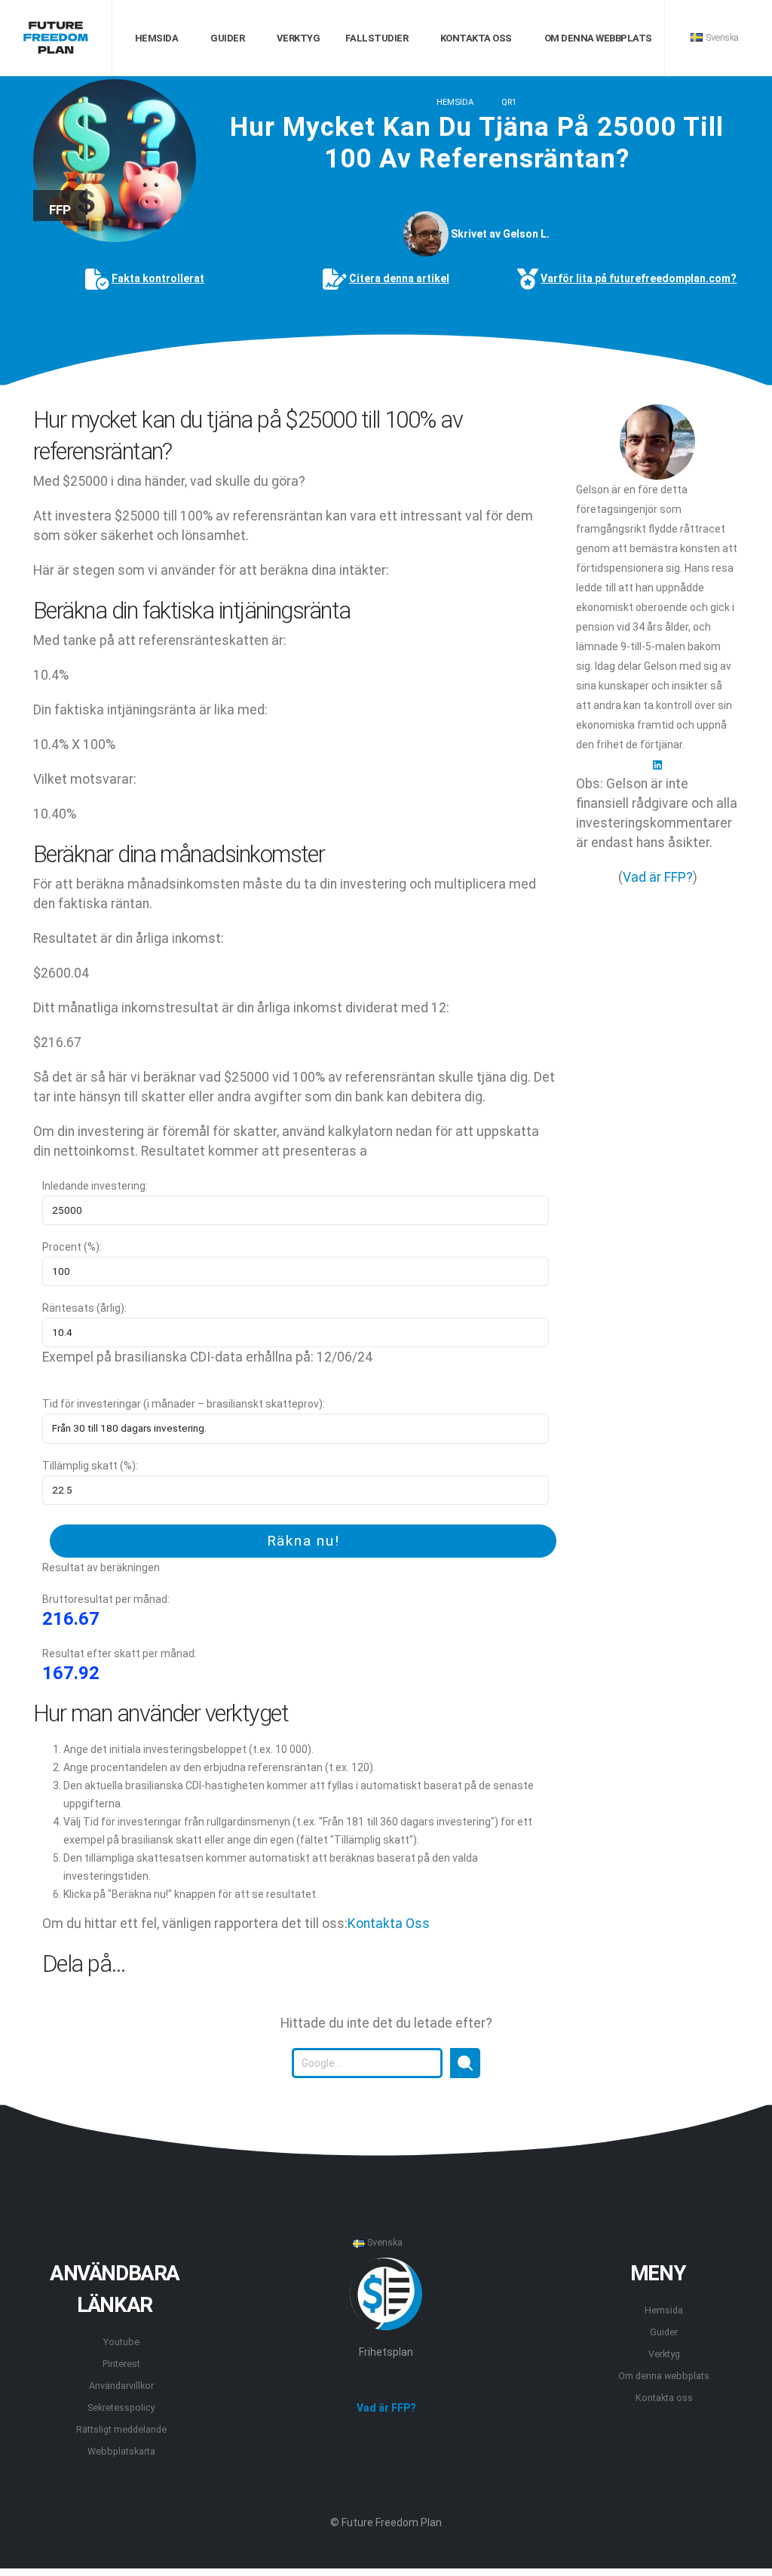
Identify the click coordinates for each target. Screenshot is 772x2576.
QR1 (509, 102)
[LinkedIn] (657, 764)
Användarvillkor (121, 2386)
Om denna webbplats (597, 38)
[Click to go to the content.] (386, 373)
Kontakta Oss (389, 1924)
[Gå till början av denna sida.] (386, 2115)
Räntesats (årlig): (84, 1308)
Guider (227, 38)
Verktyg (297, 38)
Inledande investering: (95, 1186)
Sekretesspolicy (121, 2407)
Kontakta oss (475, 38)
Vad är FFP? (658, 877)
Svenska (721, 37)
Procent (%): (72, 1247)
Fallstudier (375, 38)
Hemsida (155, 38)
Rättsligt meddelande (121, 2429)
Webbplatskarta (121, 2451)
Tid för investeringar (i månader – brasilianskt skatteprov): (184, 1404)
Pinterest (121, 2364)
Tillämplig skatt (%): (90, 1466)
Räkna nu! (303, 1541)
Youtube (121, 2342)
